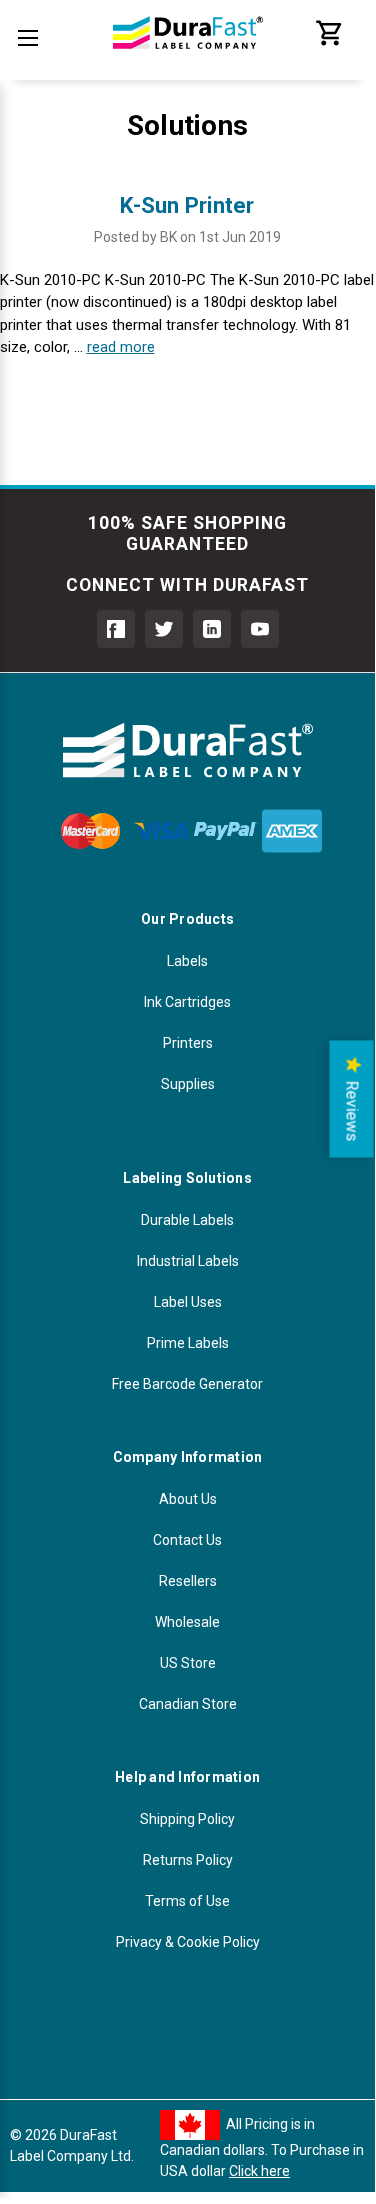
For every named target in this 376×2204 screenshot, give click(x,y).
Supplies (188, 1084)
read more (121, 347)
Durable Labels (187, 1220)
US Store (188, 1663)
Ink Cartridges (187, 1002)
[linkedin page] (212, 629)
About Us (188, 1499)
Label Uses (188, 1302)
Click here (259, 2171)
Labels (187, 961)
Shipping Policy (187, 1819)
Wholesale (187, 1622)
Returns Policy (188, 1860)
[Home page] (188, 60)
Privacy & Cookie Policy (188, 1942)
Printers (188, 1043)
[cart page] (330, 43)
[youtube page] (260, 629)
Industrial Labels (188, 1261)
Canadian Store (188, 1704)
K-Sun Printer (187, 205)
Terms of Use (187, 1901)
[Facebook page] (116, 629)
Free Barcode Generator (187, 1384)
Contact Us (187, 1540)
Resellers (188, 1581)
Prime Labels (188, 1343)
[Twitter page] (164, 629)
